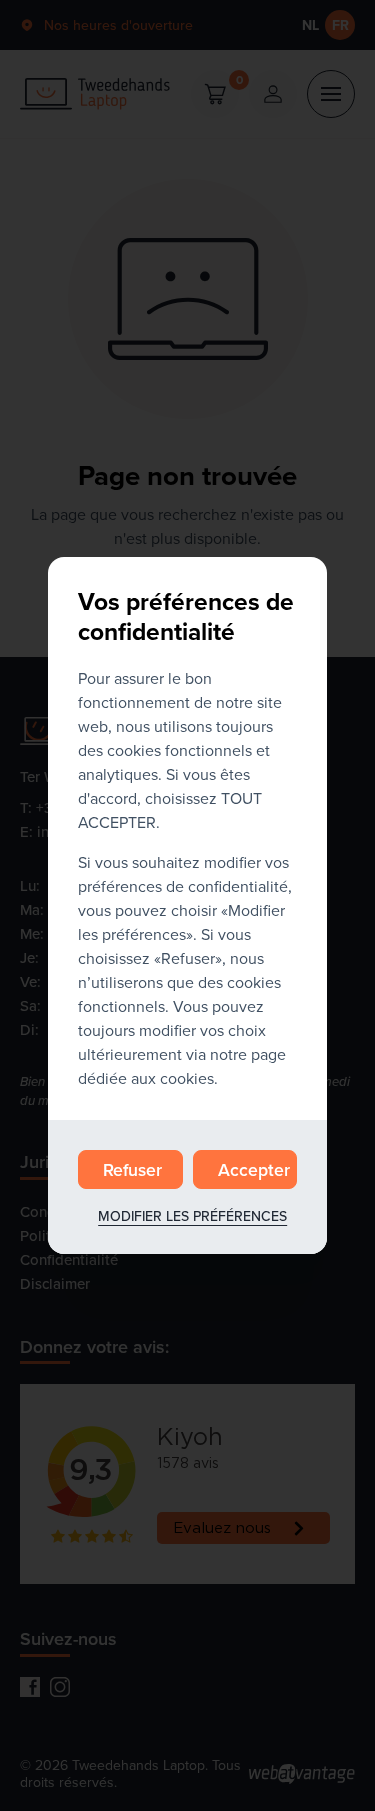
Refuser (132, 1169)
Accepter (254, 1169)
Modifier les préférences (192, 1216)
